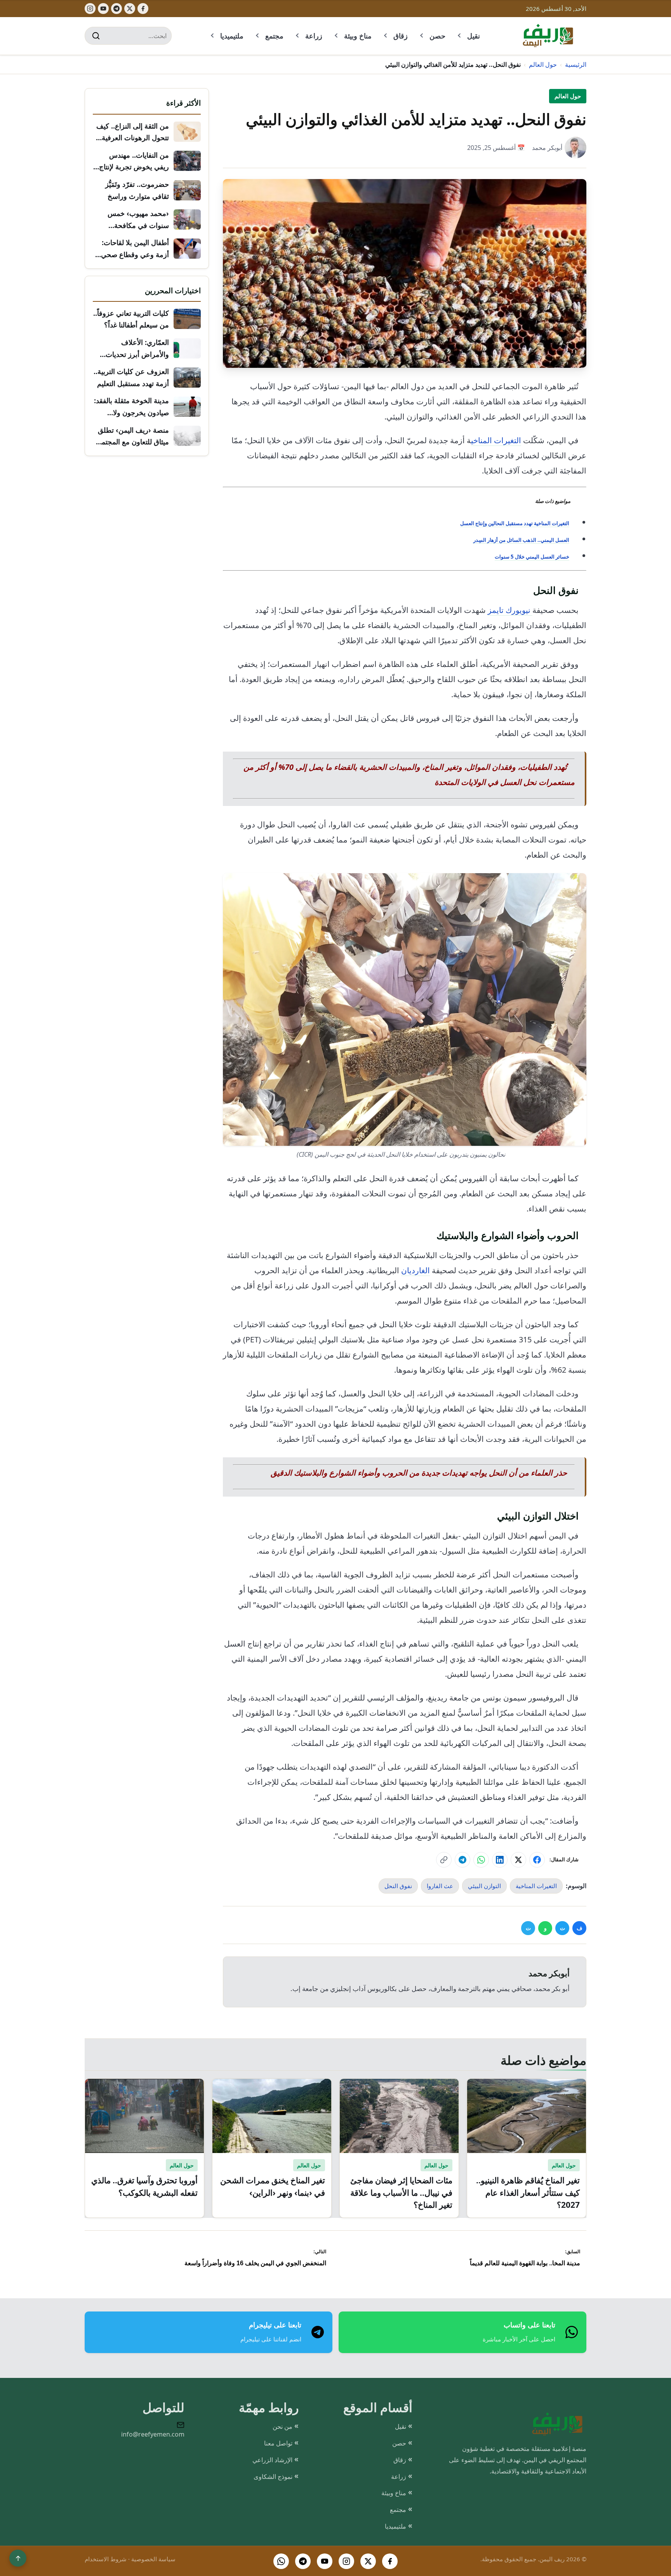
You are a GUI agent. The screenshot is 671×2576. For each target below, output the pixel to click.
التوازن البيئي (484, 1886)
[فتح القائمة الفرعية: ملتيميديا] (213, 36)
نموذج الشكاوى (273, 2477)
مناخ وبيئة (358, 36)
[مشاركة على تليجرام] (462, 1860)
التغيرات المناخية (536, 1886)
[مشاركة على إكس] (518, 1860)
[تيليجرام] (116, 9)
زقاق (401, 36)
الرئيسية (576, 64)
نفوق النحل (398, 1886)
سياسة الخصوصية (153, 2559)
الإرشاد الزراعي (272, 2460)
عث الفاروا (440, 1886)
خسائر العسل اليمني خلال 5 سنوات (532, 557)
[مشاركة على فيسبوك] (537, 1860)
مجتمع (274, 36)
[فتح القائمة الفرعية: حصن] (422, 36)
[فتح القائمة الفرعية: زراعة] (298, 36)
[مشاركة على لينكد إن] (500, 1860)
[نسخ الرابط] (444, 1860)
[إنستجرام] (90, 9)
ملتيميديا (232, 36)
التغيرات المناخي (496, 440)
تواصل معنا (278, 2443)
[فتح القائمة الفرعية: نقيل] (460, 36)
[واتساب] (281, 2561)
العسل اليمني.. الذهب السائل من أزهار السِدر (521, 540)
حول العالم (543, 64)
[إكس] (130, 9)
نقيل (474, 36)
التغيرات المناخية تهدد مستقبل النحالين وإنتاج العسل (515, 523)
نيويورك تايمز (510, 610)
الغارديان (415, 1270)
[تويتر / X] (368, 2561)
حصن (437, 36)
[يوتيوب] (103, 9)
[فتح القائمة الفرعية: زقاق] (386, 36)
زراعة (314, 36)
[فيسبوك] (143, 9)
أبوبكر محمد (547, 148)
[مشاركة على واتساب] (481, 1860)
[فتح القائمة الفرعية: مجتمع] (258, 36)
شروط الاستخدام (106, 2559)
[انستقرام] (346, 2561)
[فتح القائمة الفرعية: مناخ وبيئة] (337, 36)
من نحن (282, 2426)
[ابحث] (96, 36)
